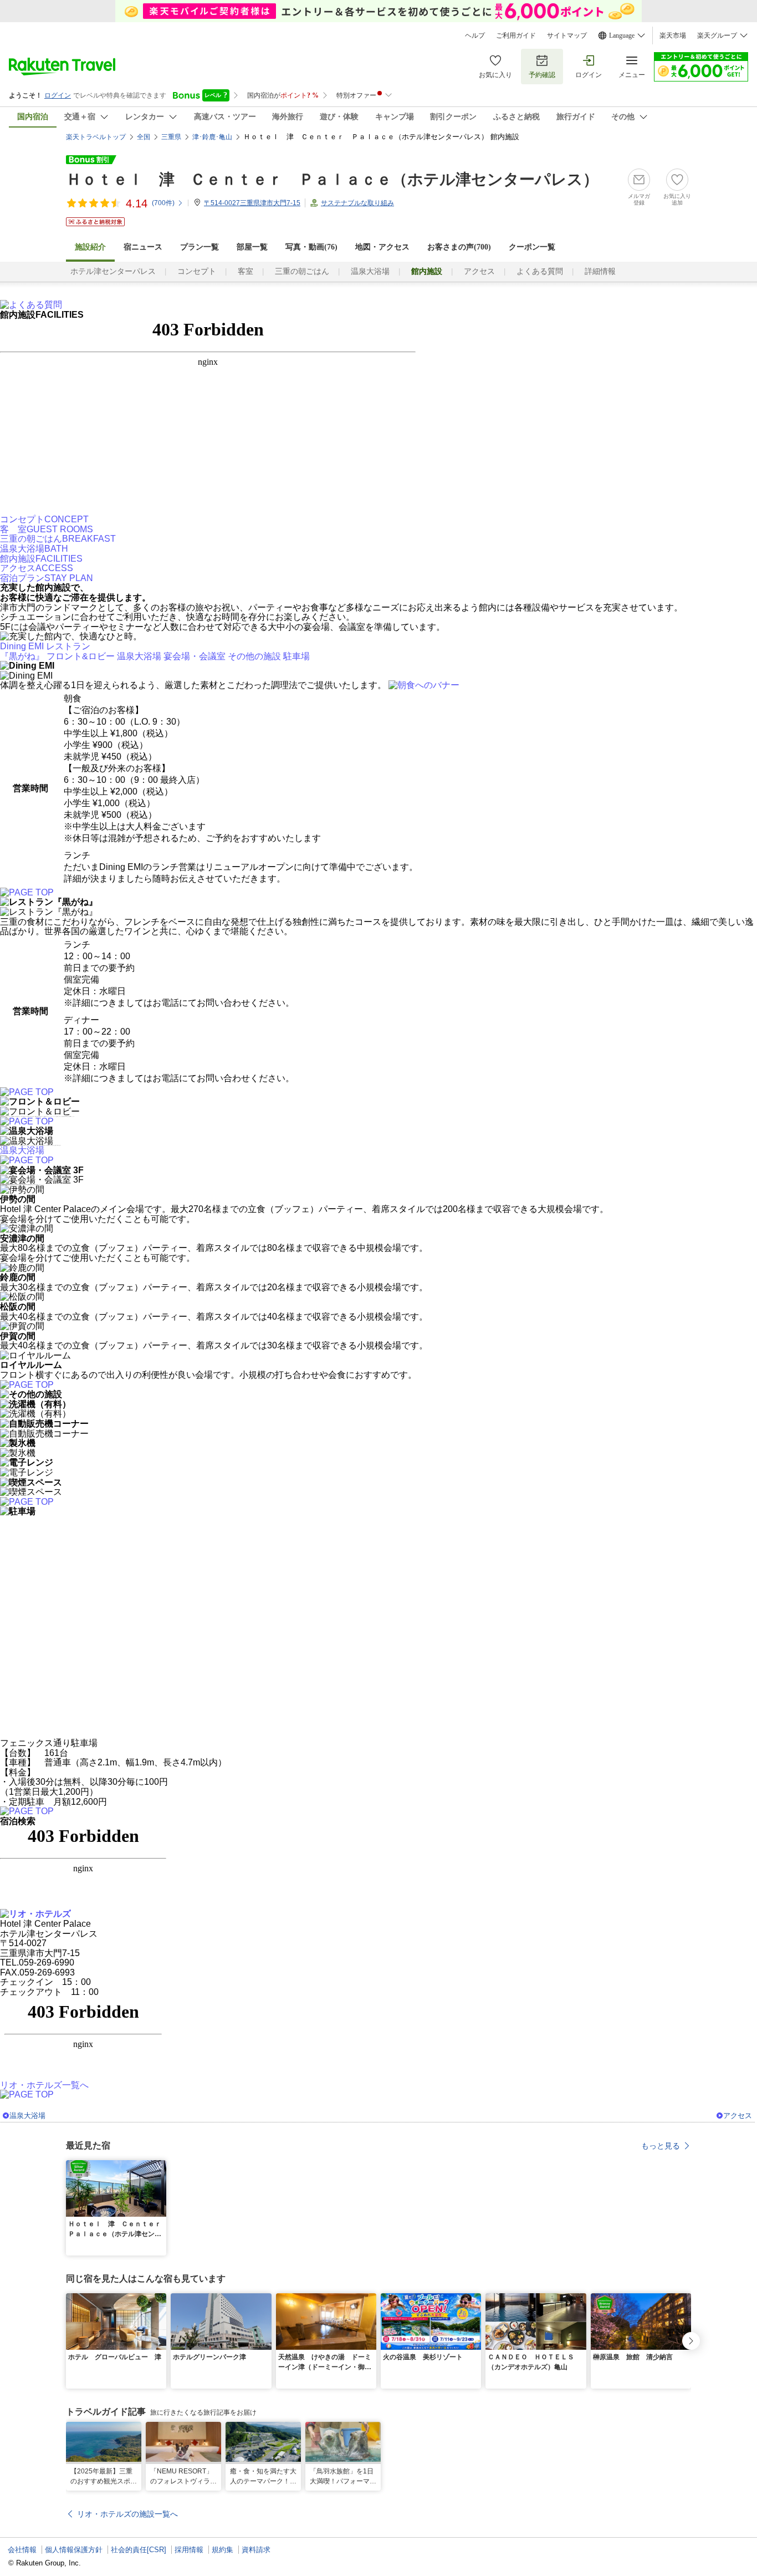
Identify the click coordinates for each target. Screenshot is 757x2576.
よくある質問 (540, 271)
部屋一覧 (252, 247)
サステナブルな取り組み (357, 203)
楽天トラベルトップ (96, 137)
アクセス (479, 271)
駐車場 (296, 656)
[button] (160, 2167)
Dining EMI (22, 646)
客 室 (47, 529)
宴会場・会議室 (195, 656)
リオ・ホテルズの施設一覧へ (127, 2514)
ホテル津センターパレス (113, 271)
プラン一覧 (200, 247)
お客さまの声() (459, 247)
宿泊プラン (47, 578)
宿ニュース (143, 247)
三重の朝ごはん (302, 271)
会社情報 (22, 2550)
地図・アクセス (382, 247)
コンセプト (197, 271)
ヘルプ (475, 35)
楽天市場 (673, 35)
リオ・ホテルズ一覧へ (44, 2085)
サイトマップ (567, 35)
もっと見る (661, 2146)
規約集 (223, 2550)
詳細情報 (600, 271)
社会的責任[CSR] (139, 2550)
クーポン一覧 (532, 247)
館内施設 (41, 559)
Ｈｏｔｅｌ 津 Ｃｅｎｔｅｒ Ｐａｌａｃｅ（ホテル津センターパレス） (332, 179)
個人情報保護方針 (74, 2550)
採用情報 (189, 2550)
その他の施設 (254, 656)
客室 (245, 271)
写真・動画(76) (311, 247)
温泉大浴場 (370, 271)
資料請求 (256, 2550)
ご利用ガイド (516, 35)
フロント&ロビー (81, 656)
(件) (163, 203)
